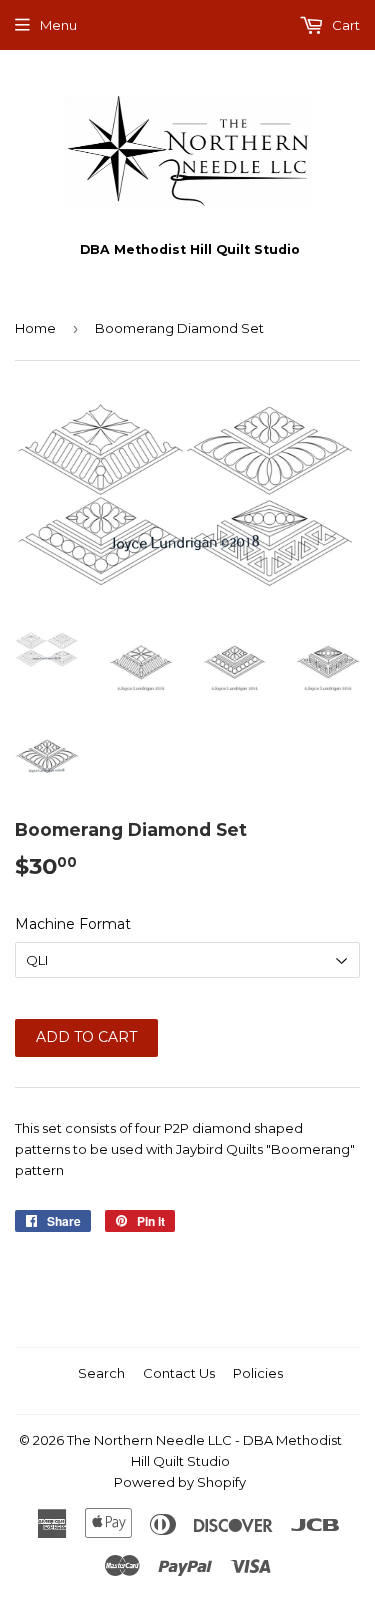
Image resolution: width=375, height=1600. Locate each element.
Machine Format (73, 924)
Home (35, 328)
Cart (344, 25)
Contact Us (179, 1373)
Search (101, 1373)
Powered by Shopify (180, 1482)
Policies (258, 1373)
